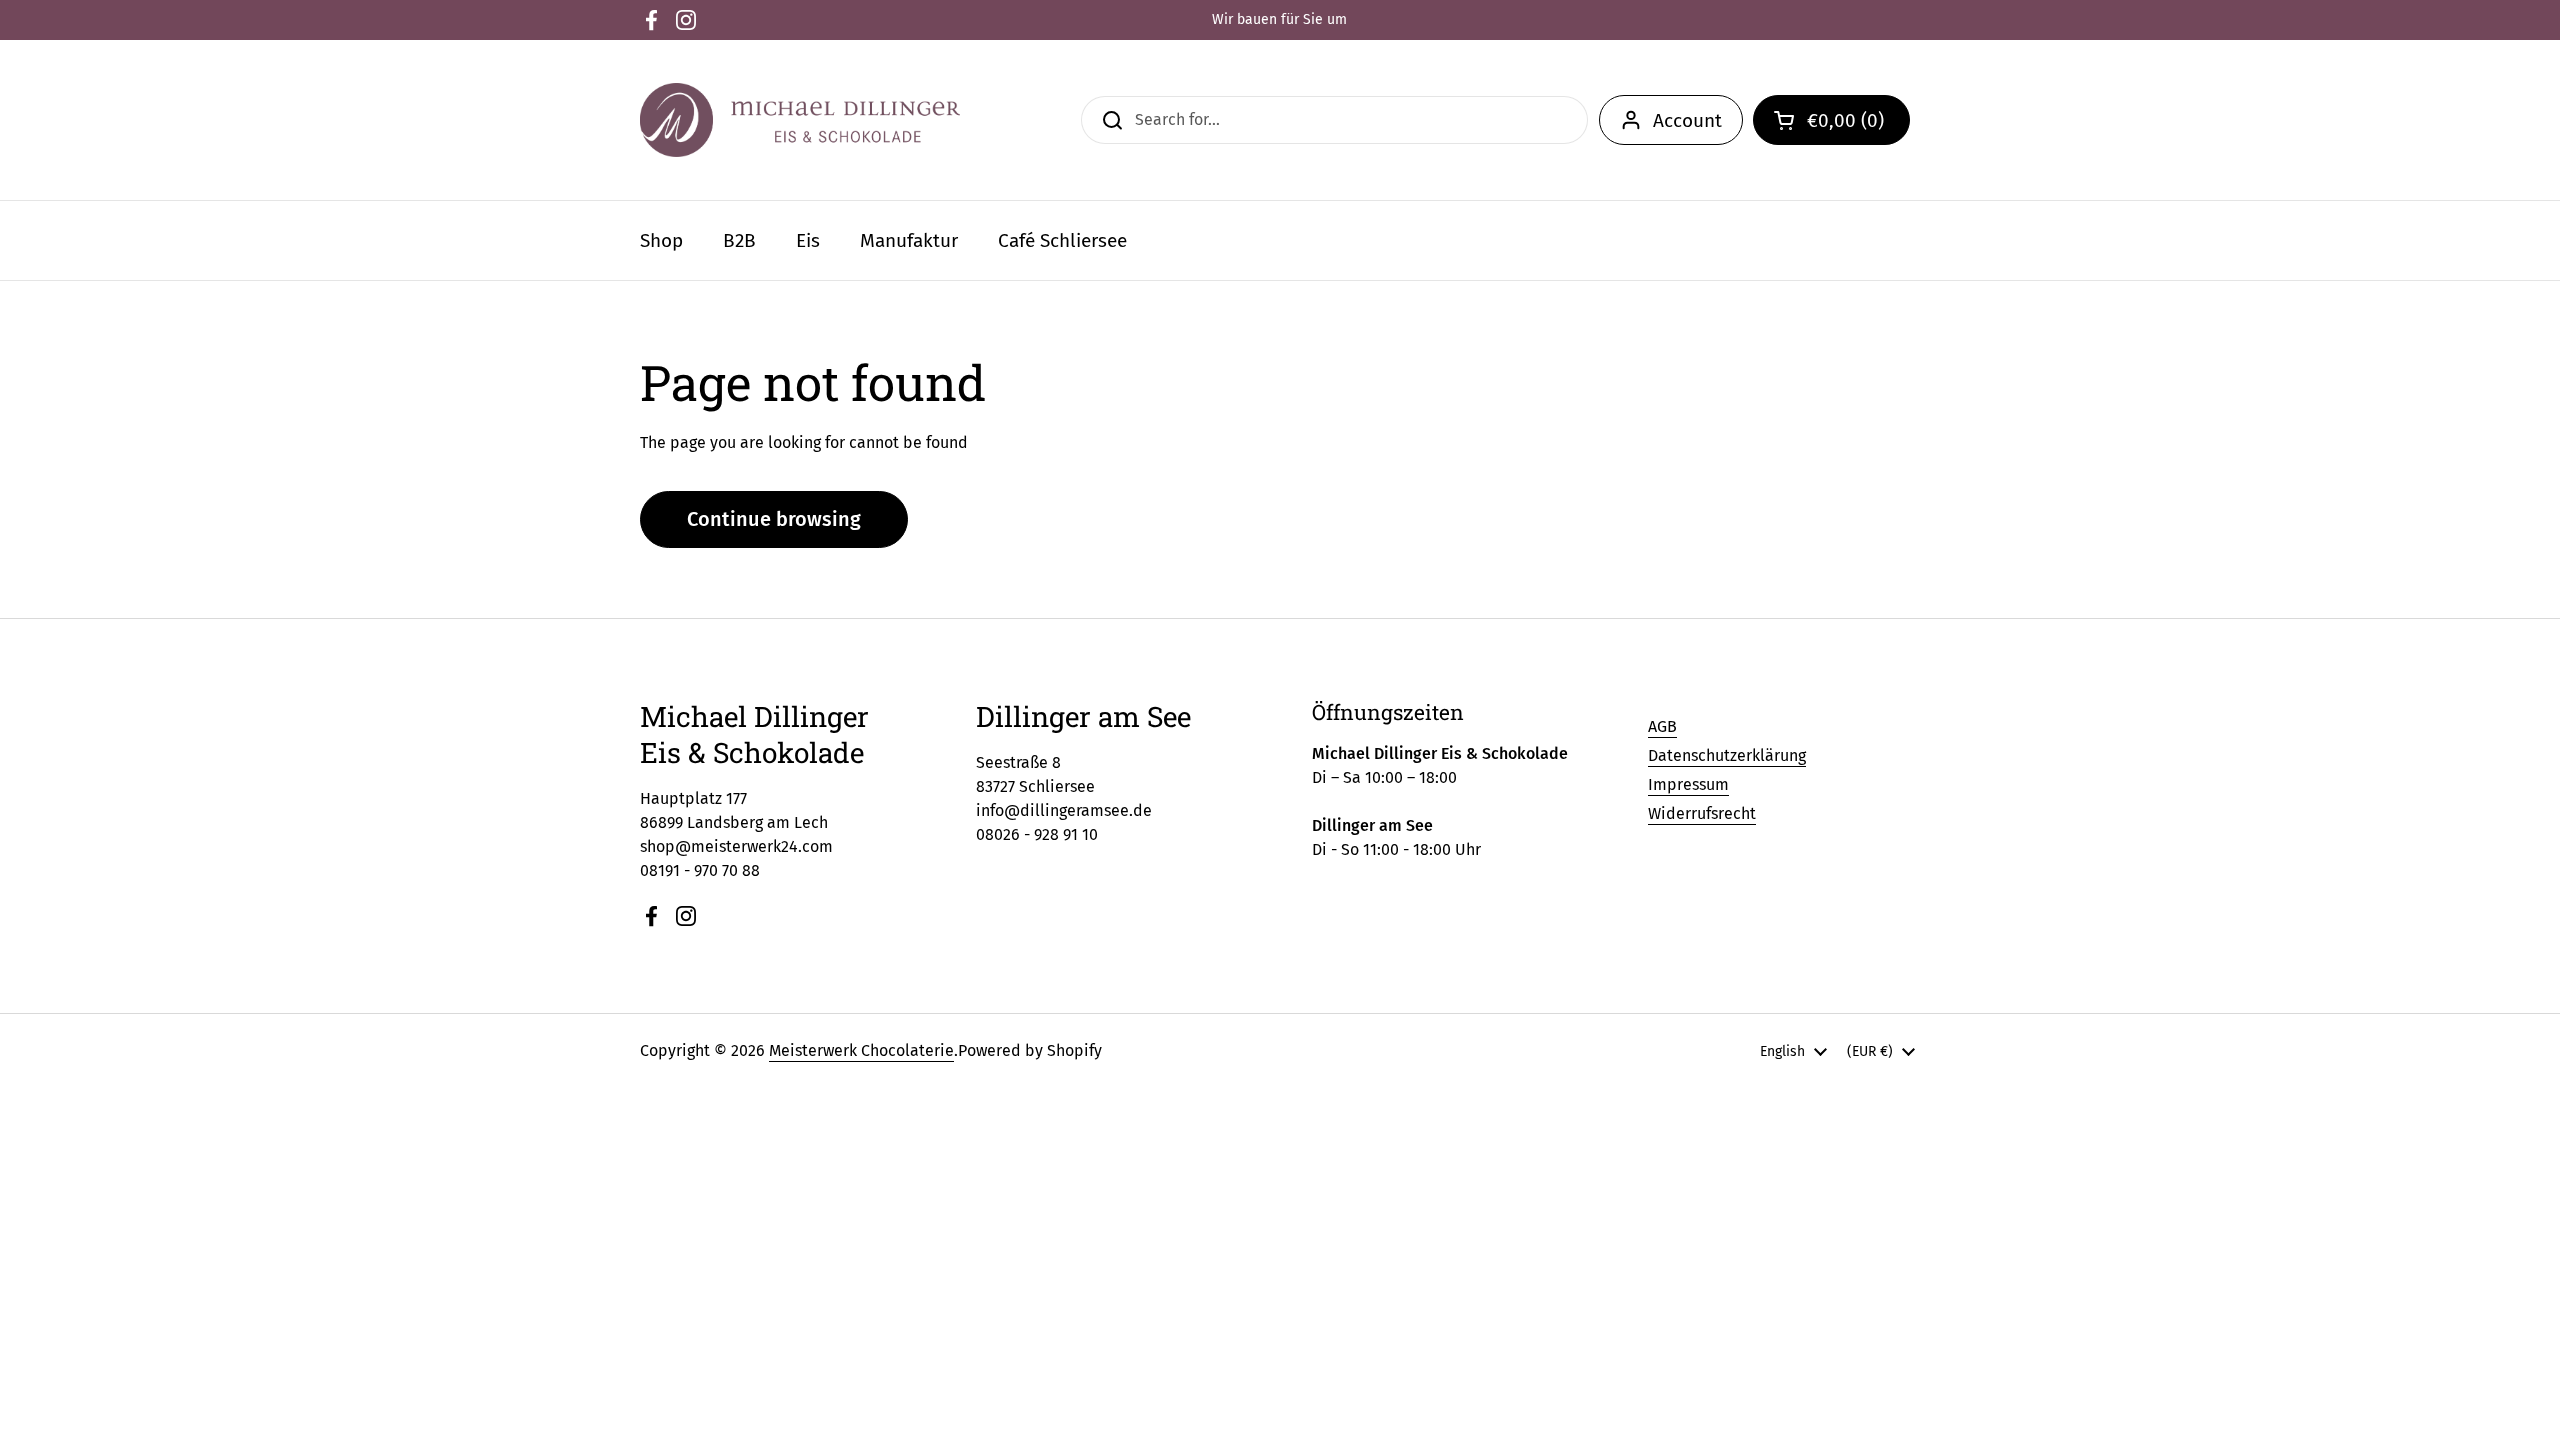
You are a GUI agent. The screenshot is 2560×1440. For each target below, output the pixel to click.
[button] (1831, 120)
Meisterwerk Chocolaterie (861, 1050)
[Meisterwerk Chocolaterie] (800, 120)
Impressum (1688, 784)
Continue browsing (774, 519)
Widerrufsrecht (1702, 813)
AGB (1662, 726)
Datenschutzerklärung (1727, 755)
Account (1687, 120)
